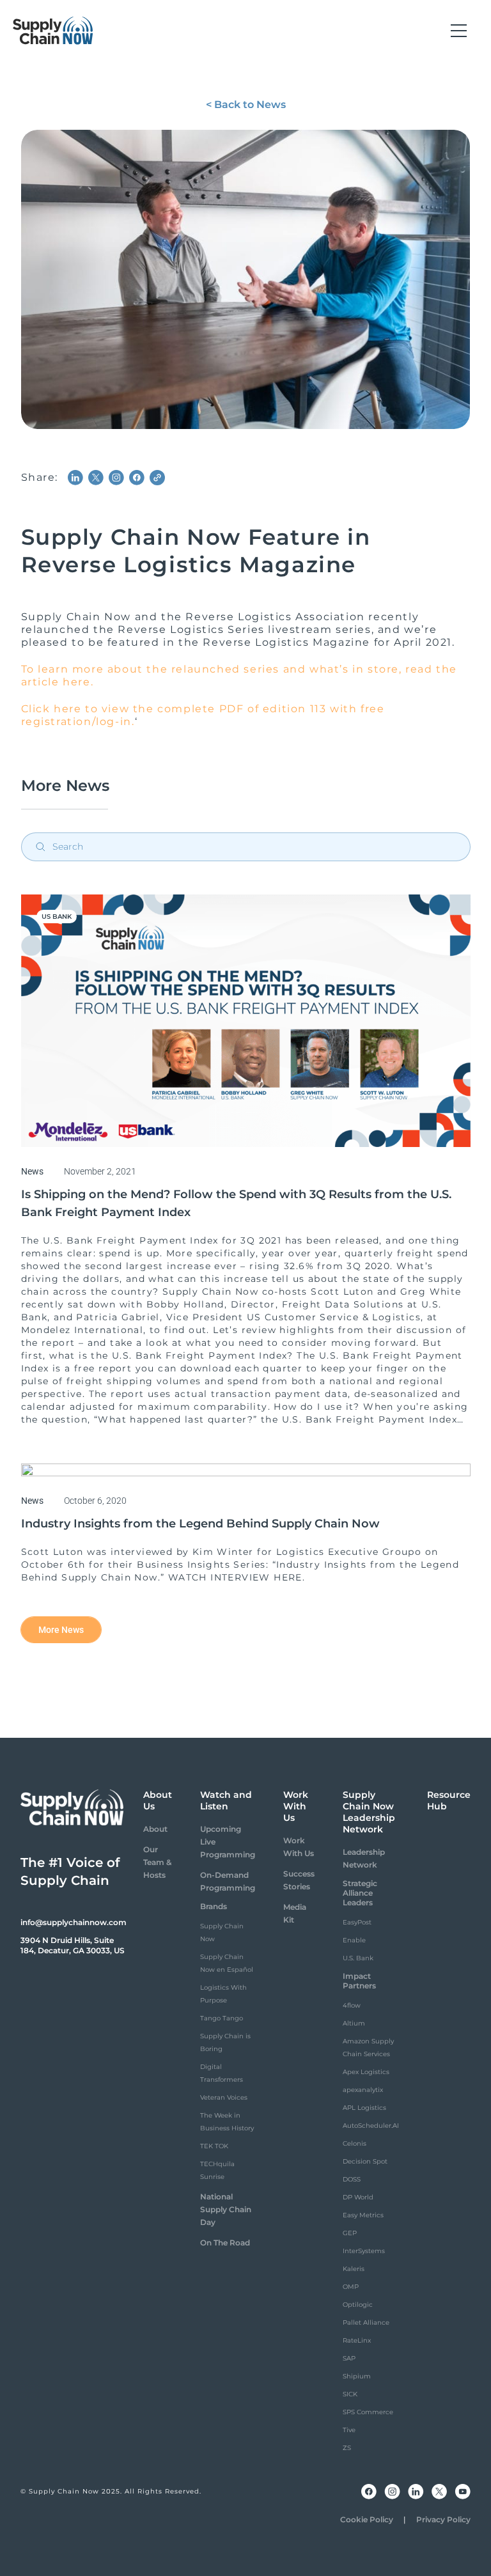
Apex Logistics (366, 2072)
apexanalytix (363, 2090)
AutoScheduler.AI (371, 2126)
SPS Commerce (368, 2412)
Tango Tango (222, 2018)
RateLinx (357, 2340)
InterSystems (364, 2251)
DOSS (352, 2179)
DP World (358, 2197)
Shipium (357, 2376)
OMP (351, 2287)
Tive (349, 2430)
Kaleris (354, 2269)
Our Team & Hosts (157, 1862)
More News (61, 1630)
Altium (354, 2023)
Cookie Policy (367, 2519)
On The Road (225, 2243)
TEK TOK (214, 2146)
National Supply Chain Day (226, 2209)
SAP (349, 2358)
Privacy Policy (443, 2519)
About (155, 1829)
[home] (53, 31)
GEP (350, 2233)
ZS (347, 2448)
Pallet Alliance (366, 2322)
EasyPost (357, 1922)
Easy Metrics (363, 2215)
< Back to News (246, 105)
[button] (459, 31)
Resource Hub (449, 1800)
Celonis (355, 2143)
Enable (354, 1940)
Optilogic (358, 2305)
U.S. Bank (358, 1958)
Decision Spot (365, 2161)
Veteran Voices (224, 2097)
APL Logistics (364, 2108)
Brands (214, 1906)
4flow (352, 2005)
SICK (350, 2394)
